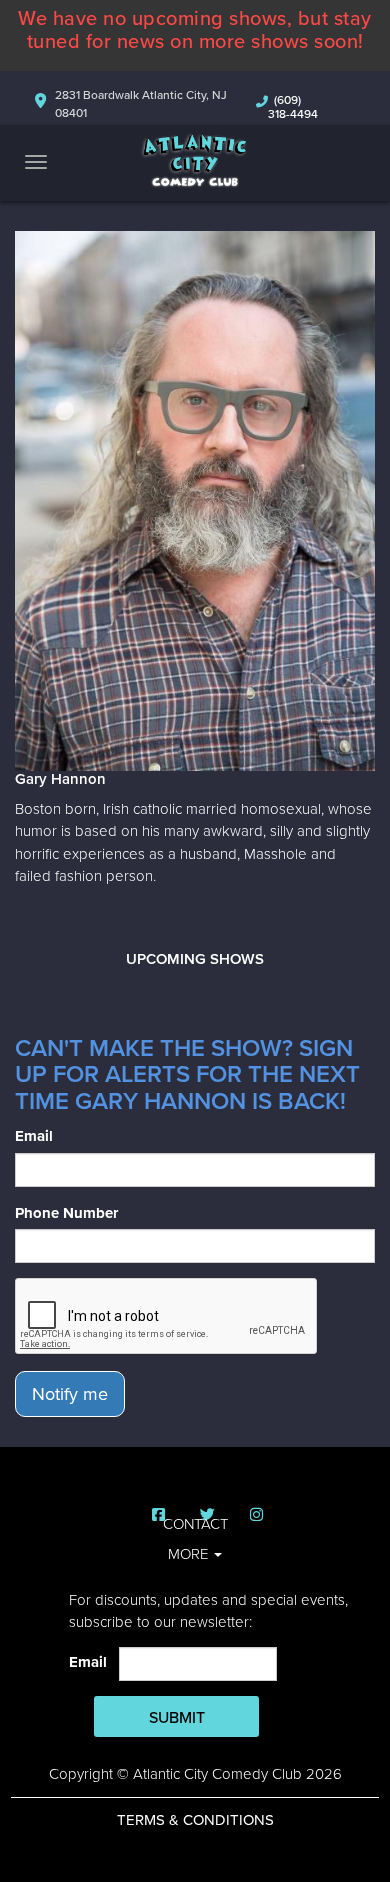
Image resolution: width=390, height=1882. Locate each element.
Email (34, 1136)
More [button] (190, 1554)
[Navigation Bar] (36, 162)
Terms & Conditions (195, 1820)
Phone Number (66, 1213)
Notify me (70, 1394)
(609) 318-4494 (293, 107)
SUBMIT (177, 1718)
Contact (195, 1524)
